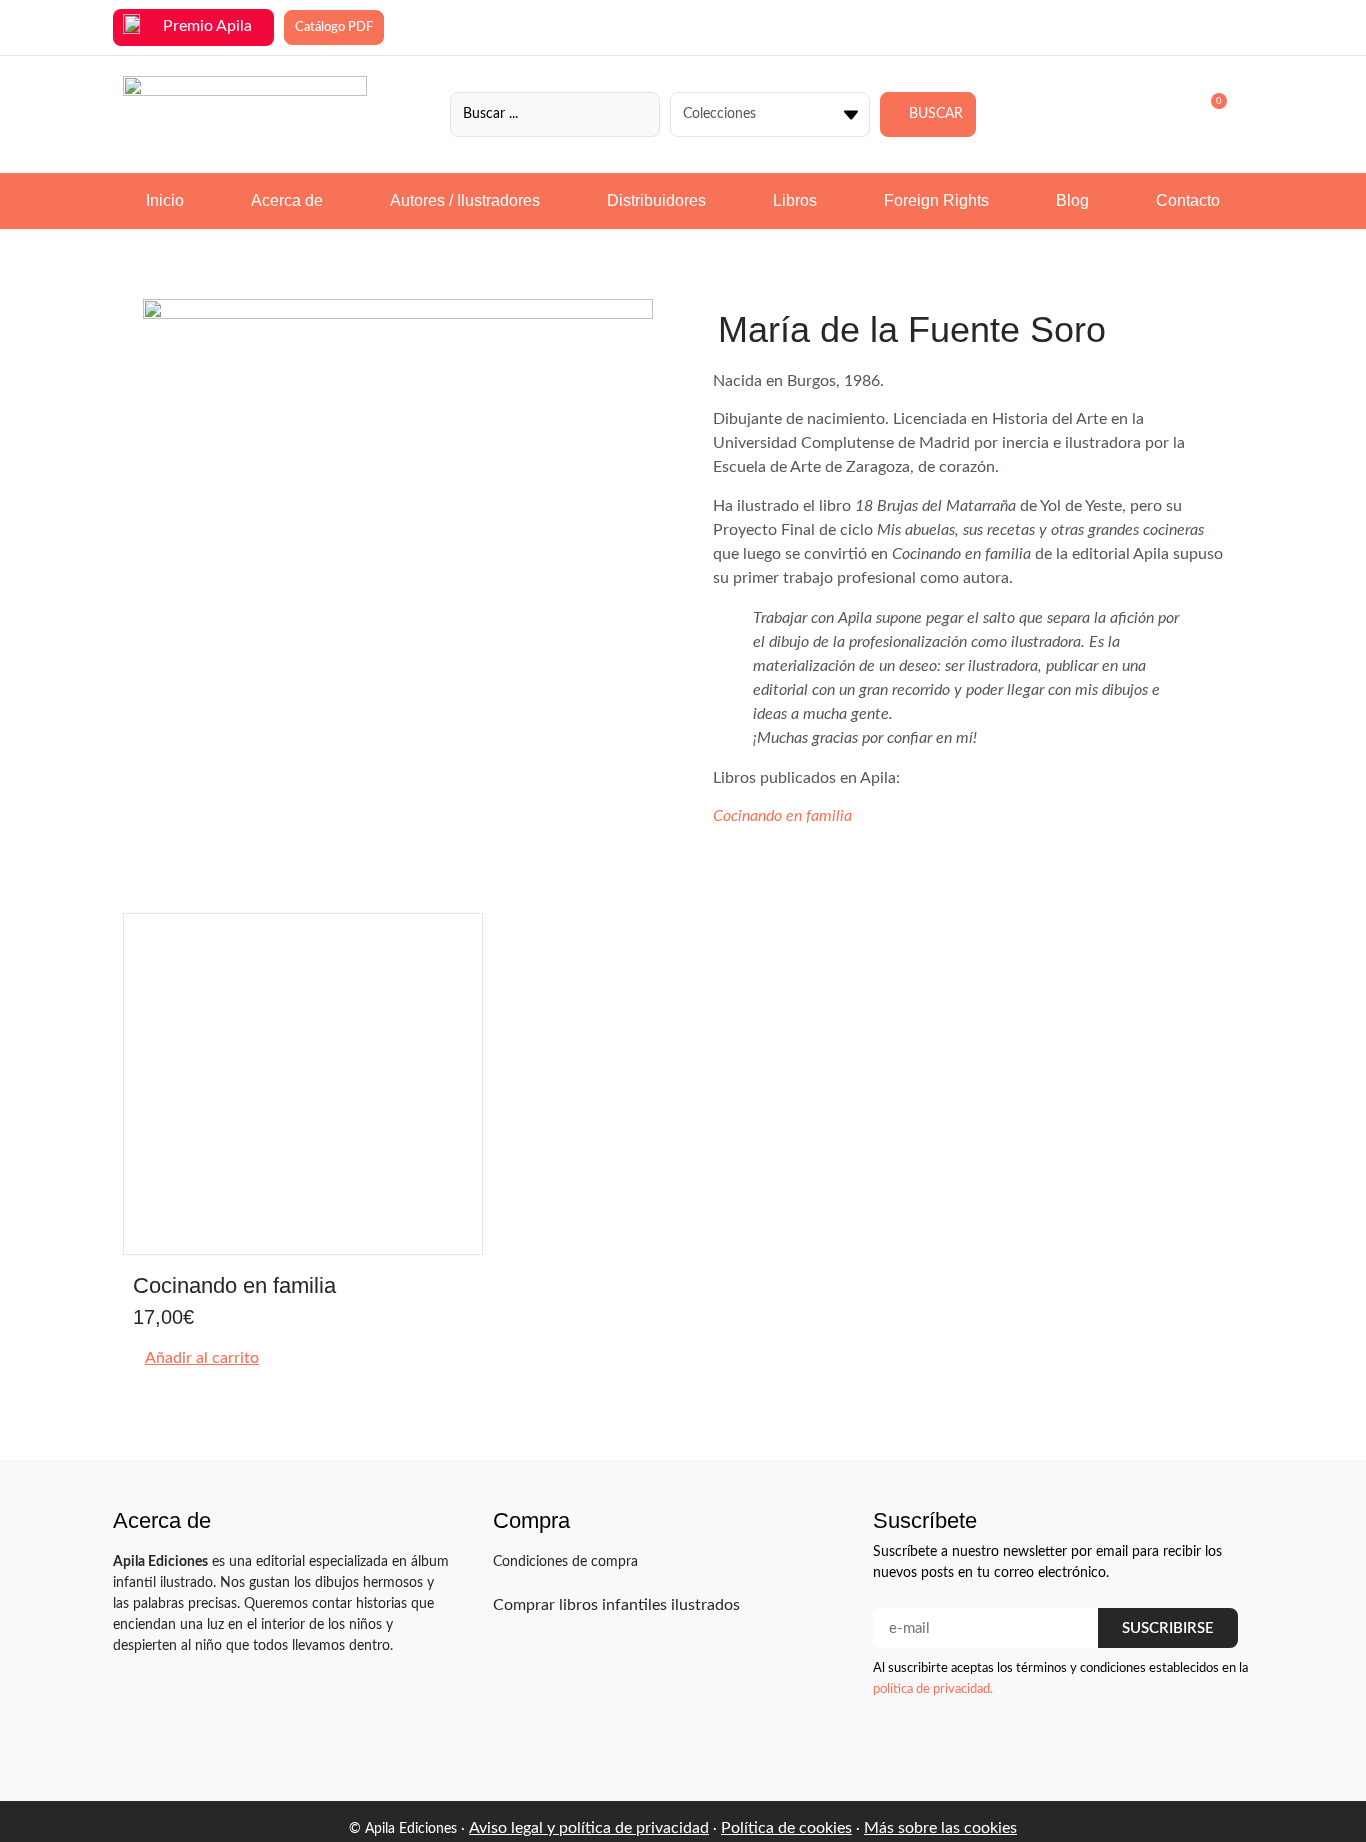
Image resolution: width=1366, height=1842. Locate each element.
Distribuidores (656, 200)
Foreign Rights (936, 200)
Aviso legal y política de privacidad (589, 1828)
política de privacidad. (933, 1689)
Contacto (1188, 200)
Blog (1072, 200)
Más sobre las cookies (940, 1828)
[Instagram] (1183, 1743)
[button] (196, 1358)
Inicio (165, 200)
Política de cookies (786, 1828)
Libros (795, 200)
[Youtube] (1221, 1743)
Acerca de (287, 200)
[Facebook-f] (1145, 1743)
